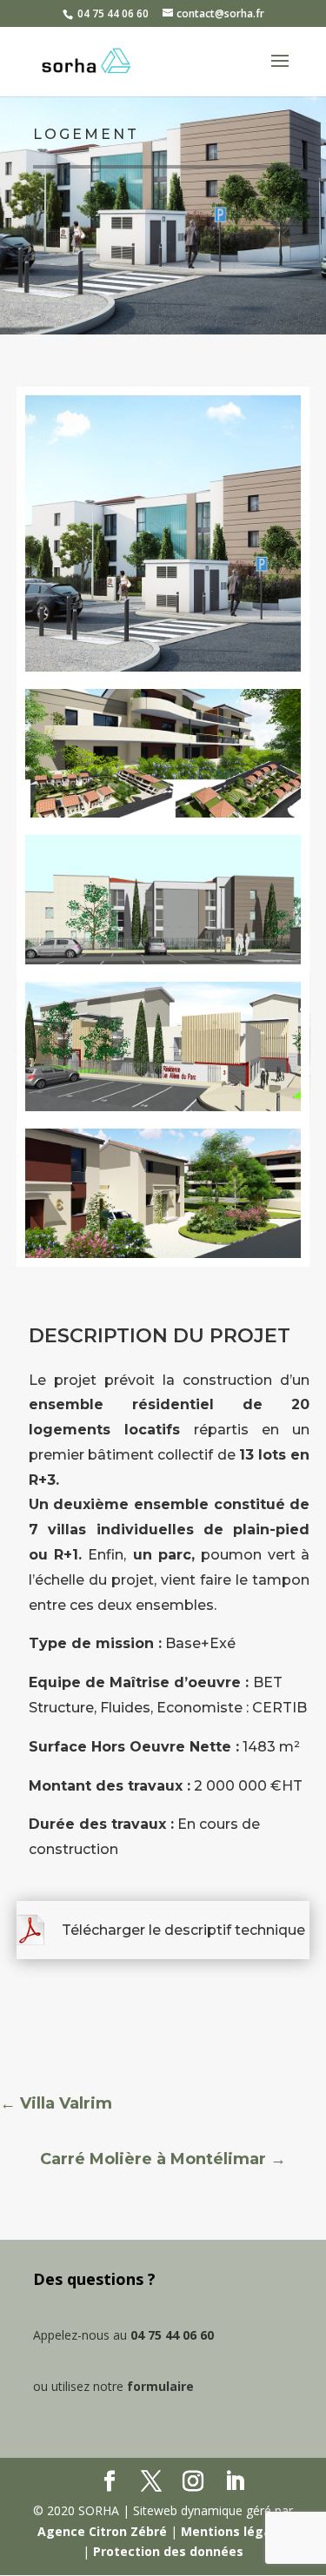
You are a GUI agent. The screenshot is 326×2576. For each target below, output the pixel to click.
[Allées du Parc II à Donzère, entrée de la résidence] (163, 1046)
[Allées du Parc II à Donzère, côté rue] (163, 675)
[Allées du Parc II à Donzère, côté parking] (163, 968)
